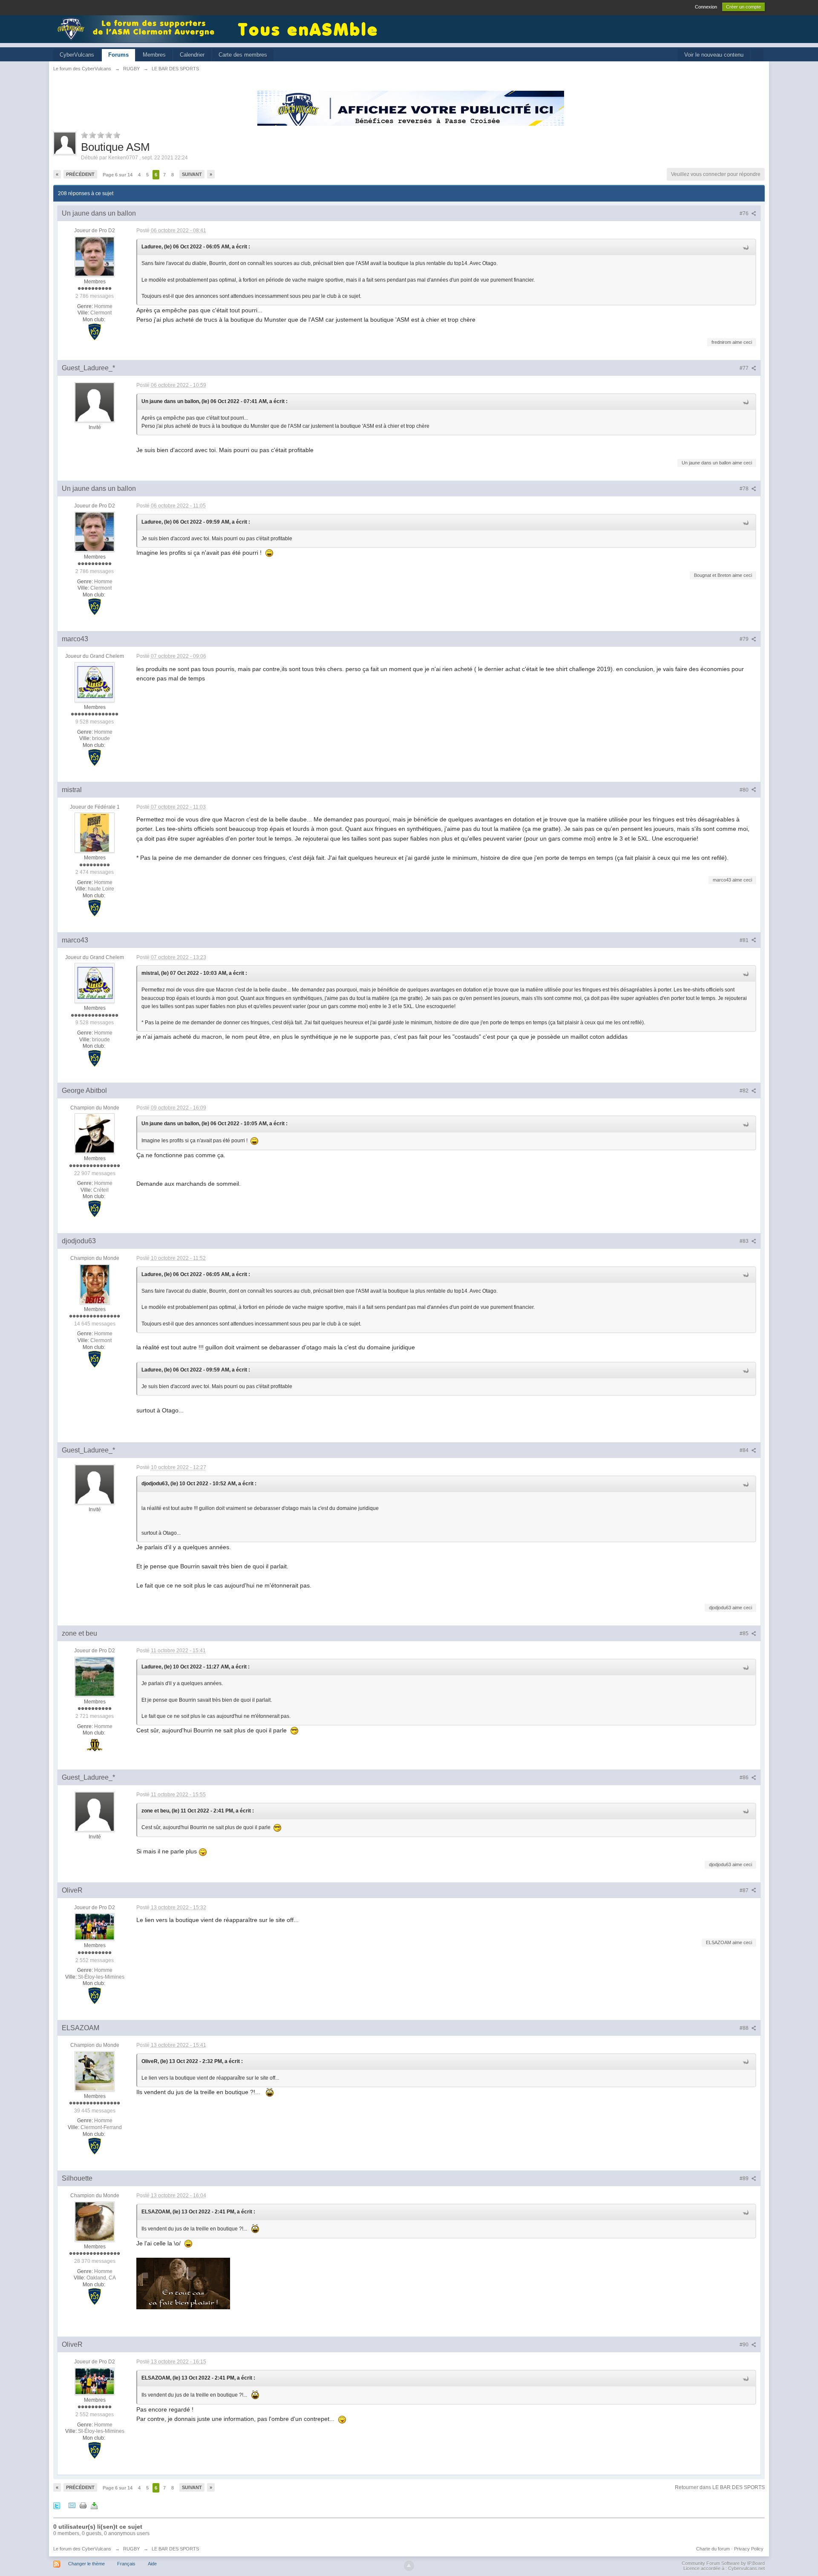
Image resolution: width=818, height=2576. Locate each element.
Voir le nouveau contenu (714, 55)
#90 (745, 2345)
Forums (118, 55)
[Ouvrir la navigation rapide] (757, 55)
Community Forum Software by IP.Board (723, 2563)
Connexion (706, 7)
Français (126, 2564)
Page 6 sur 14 (118, 175)
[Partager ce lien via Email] (72, 2505)
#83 (745, 1241)
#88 (745, 2028)
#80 (745, 790)
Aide (152, 2564)
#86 (745, 1778)
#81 (745, 940)
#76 (745, 213)
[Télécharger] (94, 2505)
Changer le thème (86, 2564)
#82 (745, 1091)
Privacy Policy (749, 2549)
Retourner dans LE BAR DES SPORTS (720, 2487)
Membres (154, 55)
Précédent (80, 174)
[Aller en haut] (409, 2566)
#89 (745, 2178)
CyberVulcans (77, 55)
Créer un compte (743, 7)
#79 (745, 639)
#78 (745, 489)
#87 (745, 1890)
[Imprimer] (83, 2505)
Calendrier (192, 55)
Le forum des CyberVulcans (82, 2549)
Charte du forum (713, 2549)
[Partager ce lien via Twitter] (57, 2505)
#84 (745, 1450)
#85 (745, 1634)
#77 (745, 368)
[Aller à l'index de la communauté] (138, 28)
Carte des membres (243, 55)
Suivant (192, 174)
